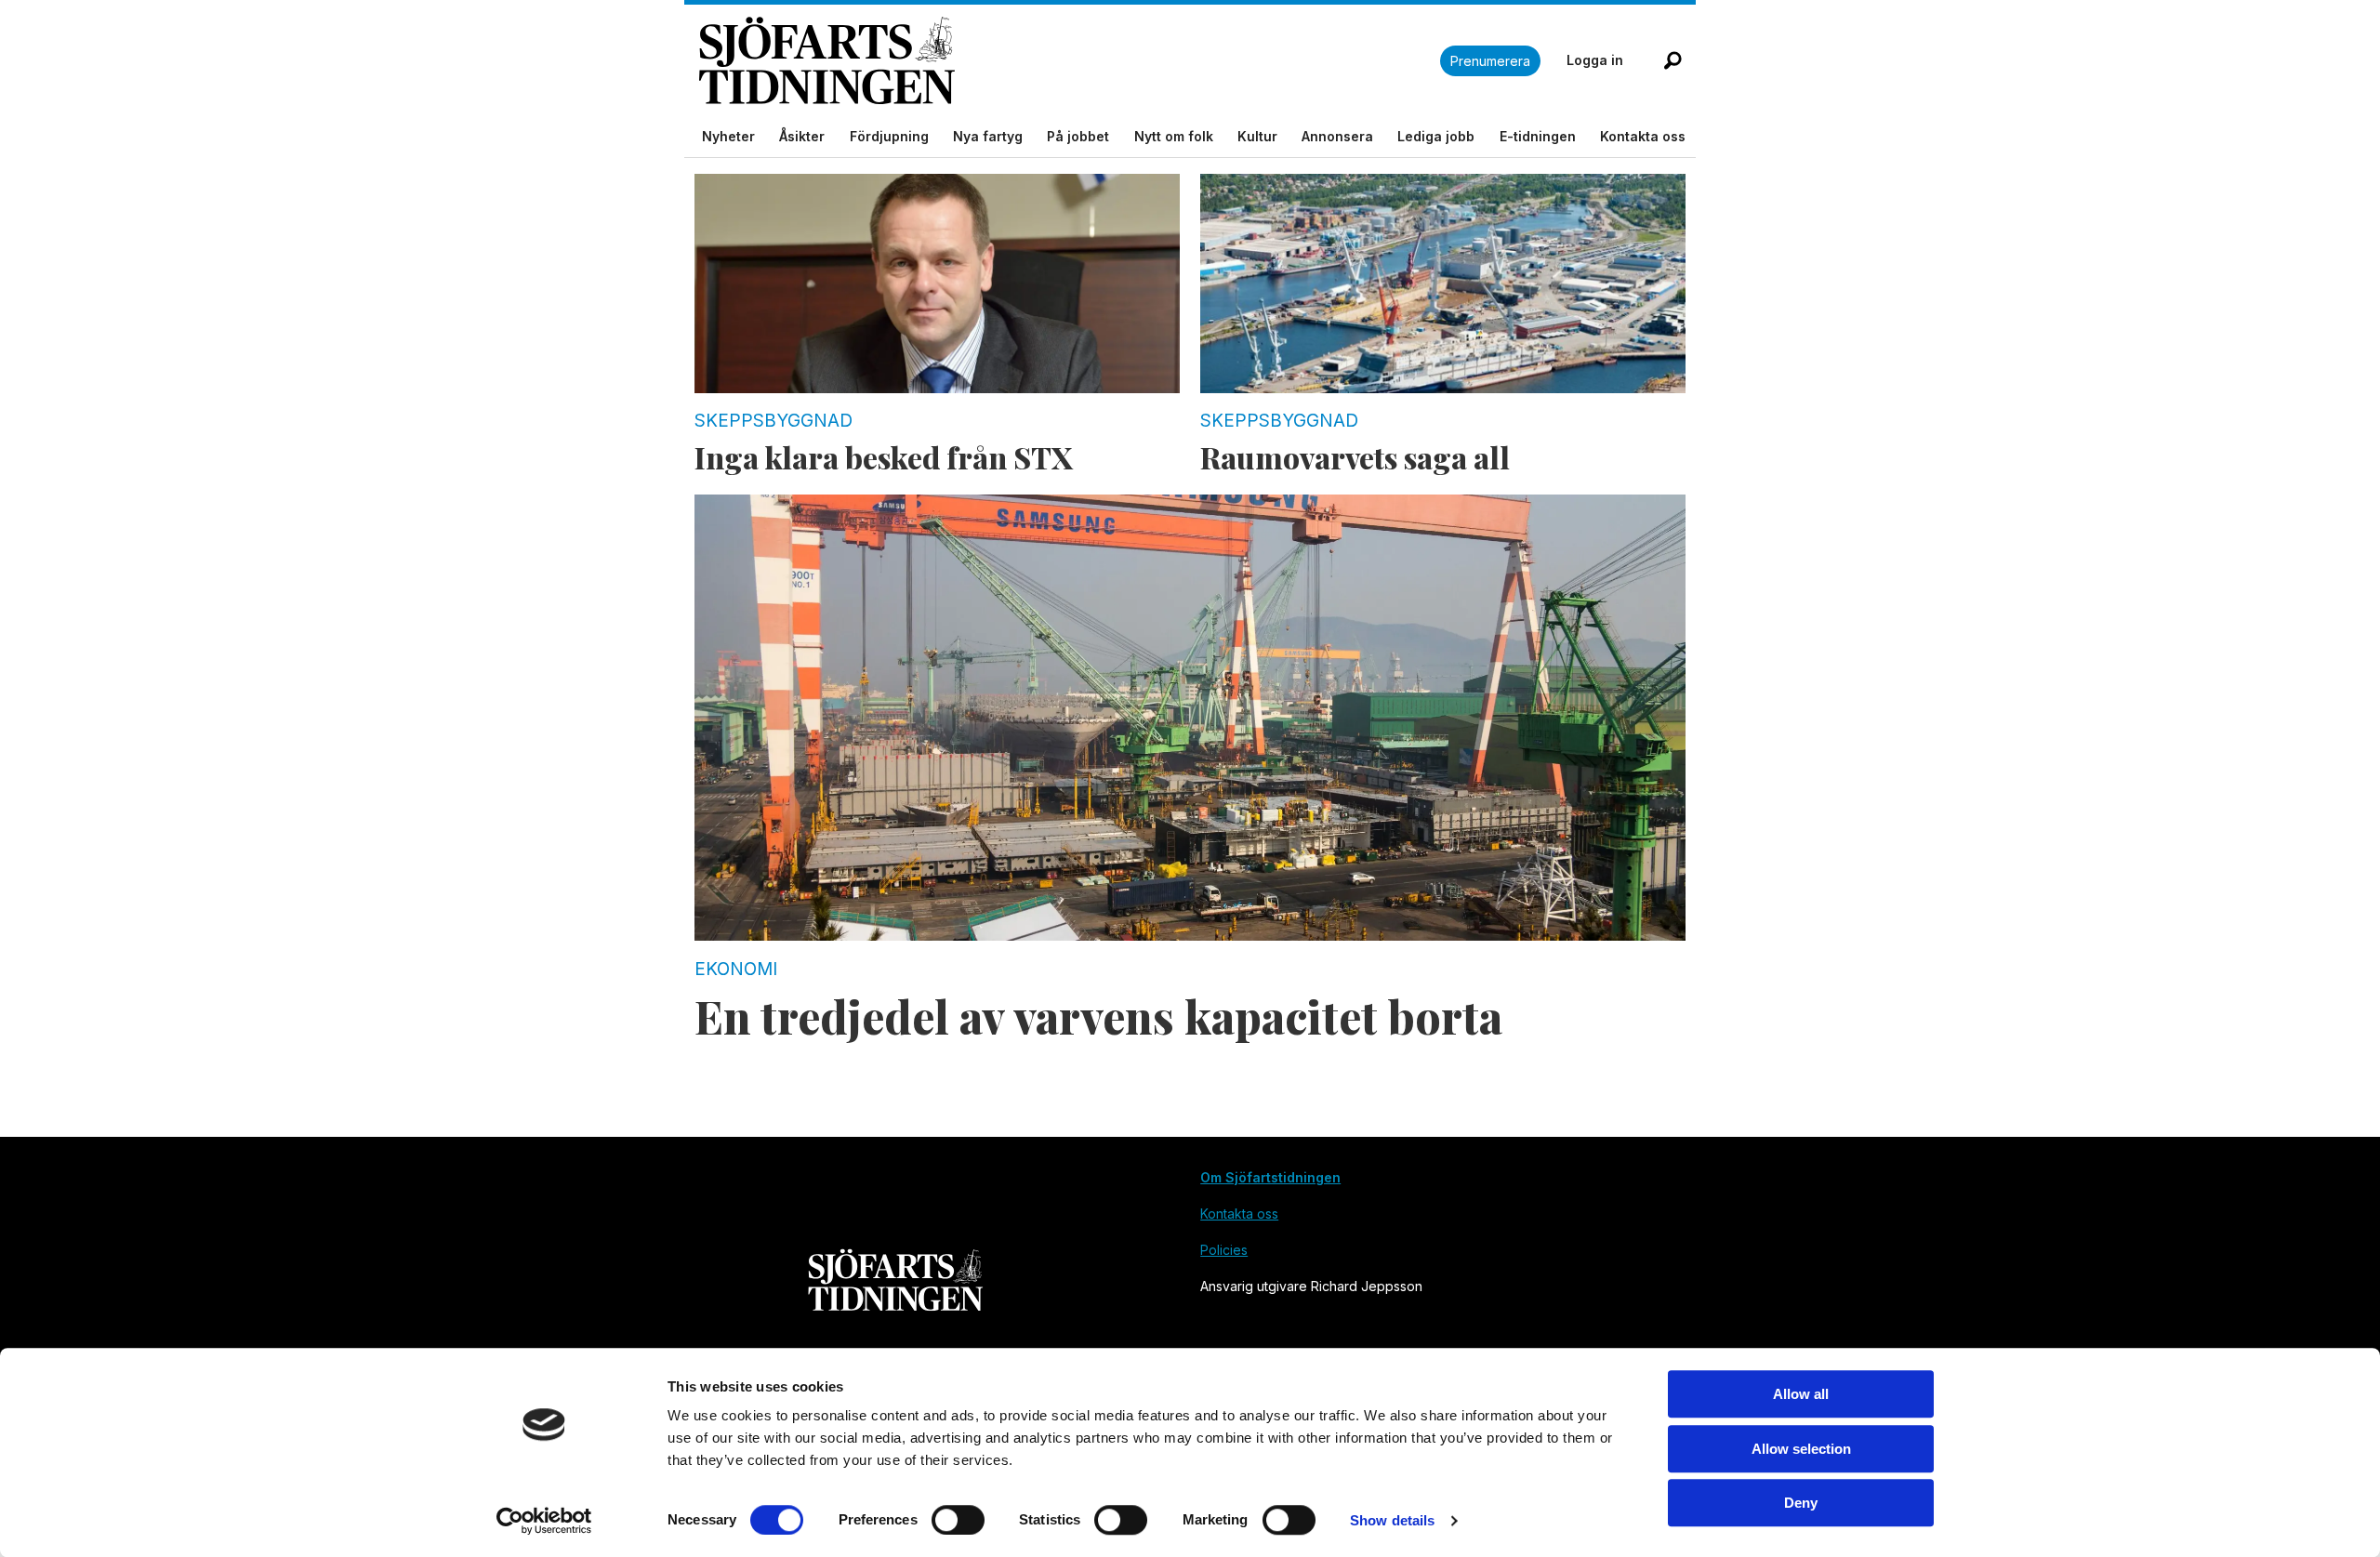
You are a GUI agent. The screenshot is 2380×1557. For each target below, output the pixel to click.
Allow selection (1801, 1449)
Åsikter (802, 136)
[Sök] (1673, 60)
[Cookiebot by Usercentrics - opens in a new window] (544, 1521)
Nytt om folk (1174, 136)
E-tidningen (1538, 136)
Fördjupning (889, 136)
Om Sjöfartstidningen (1270, 1177)
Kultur (1257, 136)
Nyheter (728, 136)
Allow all (1801, 1394)
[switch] (958, 1520)
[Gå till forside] (1070, 61)
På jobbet (1078, 136)
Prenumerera (1490, 61)
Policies (1224, 1250)
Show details (1392, 1520)
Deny (1801, 1503)
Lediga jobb (1436, 136)
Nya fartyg (988, 136)
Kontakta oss (1643, 136)
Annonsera (1337, 136)
